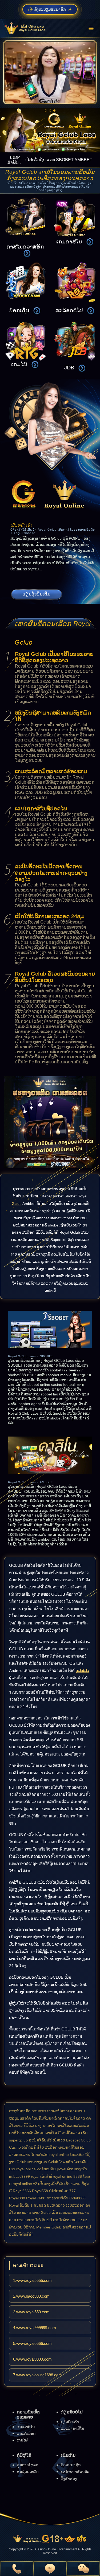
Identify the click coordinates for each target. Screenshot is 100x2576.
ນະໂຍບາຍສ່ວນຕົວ (75, 2472)
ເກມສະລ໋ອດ (26, 2433)
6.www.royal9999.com (32, 2359)
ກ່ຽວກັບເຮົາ (70, 2422)
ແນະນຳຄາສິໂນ (72, 2428)
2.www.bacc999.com (31, 2296)
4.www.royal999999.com (35, 2328)
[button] (46, 111)
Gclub (17, 1204)
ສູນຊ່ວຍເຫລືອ (28, 2472)
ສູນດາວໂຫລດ (27, 2465)
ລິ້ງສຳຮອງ (69, 2479)
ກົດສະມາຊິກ (71, 2465)
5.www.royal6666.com (32, 2343)
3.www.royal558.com (31, 2312)
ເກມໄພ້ (22, 2440)
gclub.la (82, 1670)
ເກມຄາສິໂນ (26, 2427)
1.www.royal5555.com (32, 2280)
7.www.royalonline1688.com (37, 2375)
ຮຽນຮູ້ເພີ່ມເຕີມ (36, 594)
